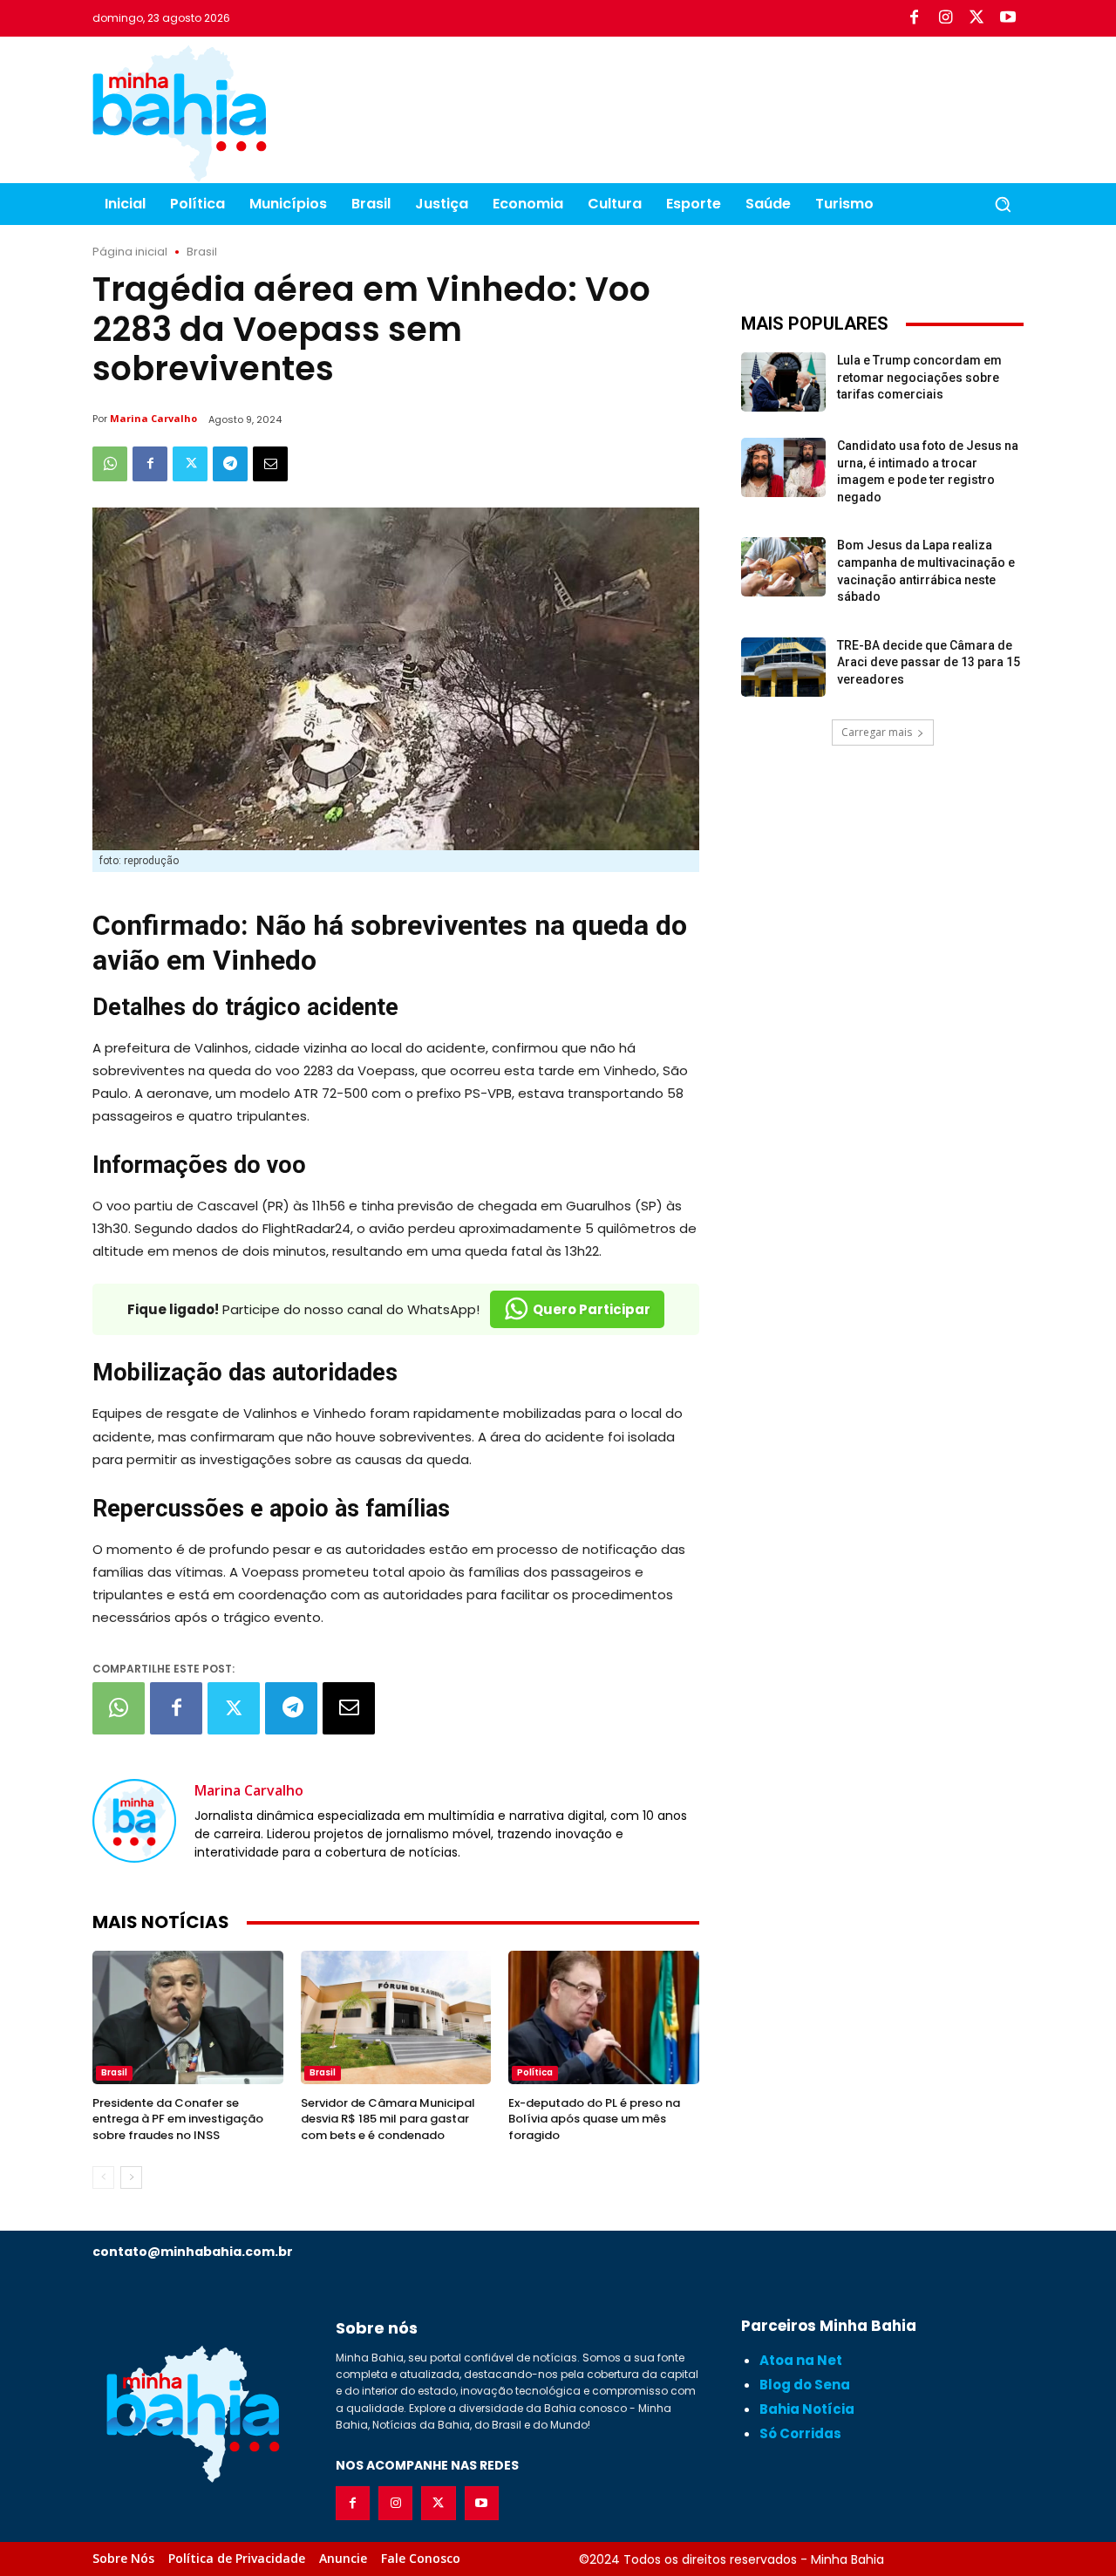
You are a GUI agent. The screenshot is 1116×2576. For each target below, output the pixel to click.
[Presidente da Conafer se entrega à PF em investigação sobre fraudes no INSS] (188, 2017)
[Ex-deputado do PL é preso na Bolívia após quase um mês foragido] (604, 2017)
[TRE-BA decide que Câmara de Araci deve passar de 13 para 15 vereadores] (783, 667)
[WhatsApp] (110, 464)
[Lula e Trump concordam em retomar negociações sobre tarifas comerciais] (783, 382)
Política (535, 2072)
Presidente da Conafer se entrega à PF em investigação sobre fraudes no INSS (178, 2119)
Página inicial (130, 252)
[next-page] (131, 2177)
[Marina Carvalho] (134, 1820)
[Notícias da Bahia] (180, 113)
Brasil (202, 252)
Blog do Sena (805, 2385)
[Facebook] (914, 18)
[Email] (270, 464)
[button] (1003, 204)
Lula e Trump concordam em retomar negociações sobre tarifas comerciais (919, 377)
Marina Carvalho (153, 418)
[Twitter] (976, 18)
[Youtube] (1008, 18)
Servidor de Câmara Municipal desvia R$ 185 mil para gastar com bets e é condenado (388, 2119)
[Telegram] (230, 464)
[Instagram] (945, 18)
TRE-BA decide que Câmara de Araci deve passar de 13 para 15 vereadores (929, 662)
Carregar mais (877, 732)
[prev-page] (103, 2177)
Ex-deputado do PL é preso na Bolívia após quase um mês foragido (594, 2119)
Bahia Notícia (807, 2409)
